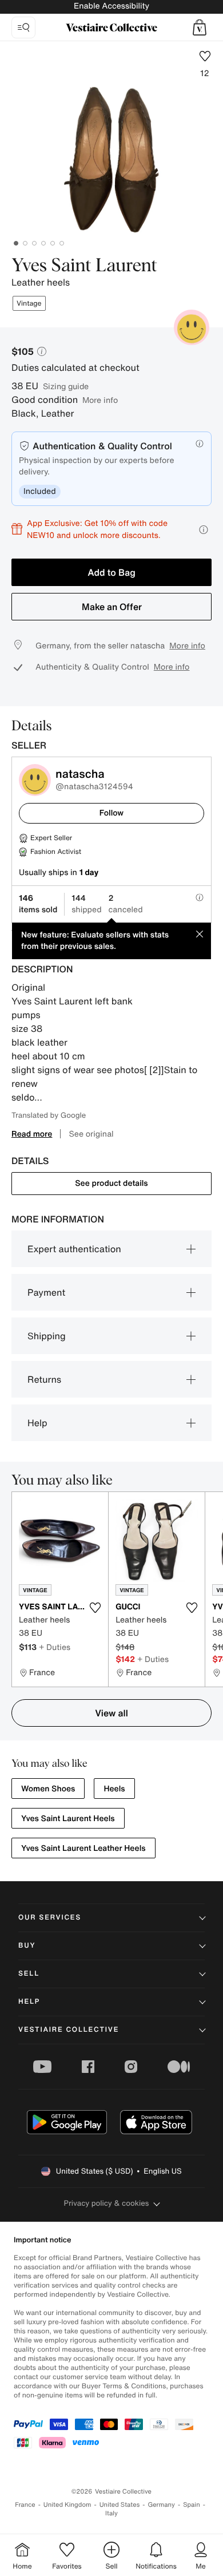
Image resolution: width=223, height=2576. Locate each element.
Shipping (47, 1336)
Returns (44, 1379)
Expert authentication (74, 1249)
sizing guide (66, 386)
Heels (114, 1789)
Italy (111, 2513)
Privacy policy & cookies (107, 2203)
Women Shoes (48, 1789)
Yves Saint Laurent (84, 266)
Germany (161, 2505)
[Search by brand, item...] (23, 27)
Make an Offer (112, 607)
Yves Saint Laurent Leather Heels (83, 1848)
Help (37, 1423)
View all (111, 1713)
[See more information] (204, 530)
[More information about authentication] (200, 444)
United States (120, 2505)
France (25, 2505)
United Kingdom (67, 2505)
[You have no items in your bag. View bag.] (200, 27)
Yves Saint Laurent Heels (68, 1819)
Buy (27, 1946)
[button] (200, 27)
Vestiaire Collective (69, 2030)
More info (100, 400)
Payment (46, 1292)
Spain (192, 2505)
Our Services (50, 1918)
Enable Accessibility (111, 6)
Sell (29, 1974)
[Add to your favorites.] (95, 1608)
